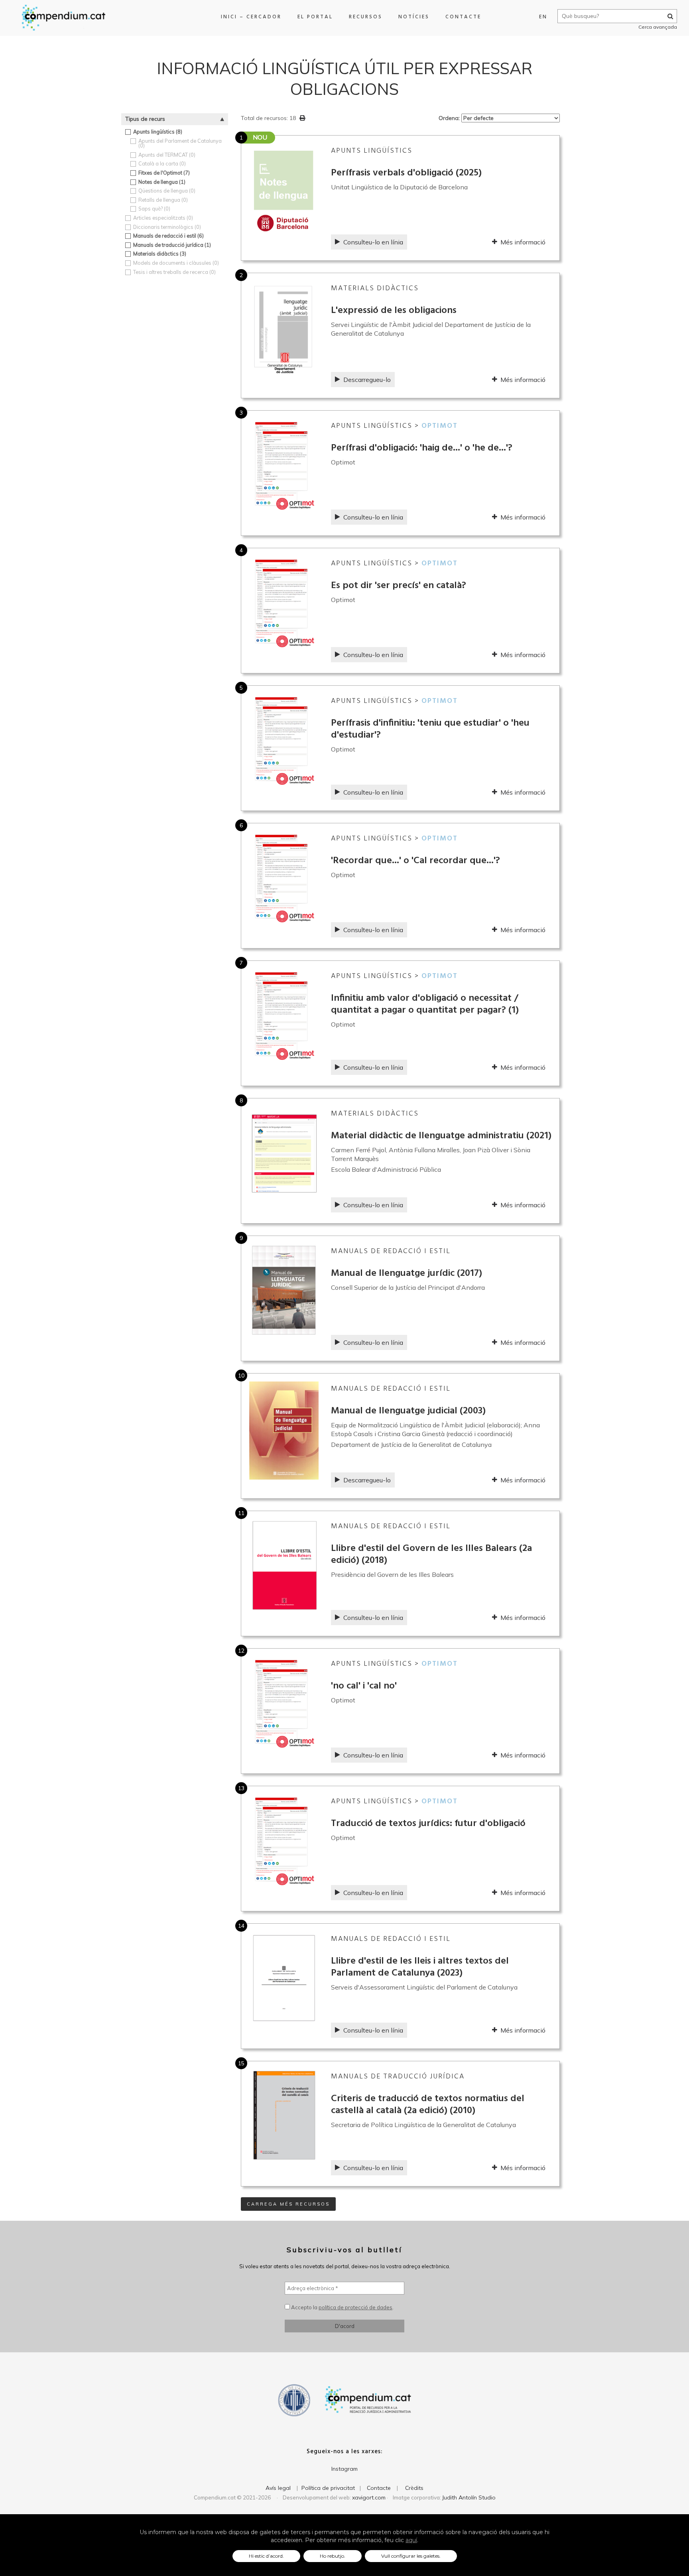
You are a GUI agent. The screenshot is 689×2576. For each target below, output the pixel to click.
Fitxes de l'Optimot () (164, 173)
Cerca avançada (658, 27)
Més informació (523, 242)
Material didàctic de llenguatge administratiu (441, 1136)
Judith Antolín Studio (469, 2497)
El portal (315, 17)
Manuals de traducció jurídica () (172, 245)
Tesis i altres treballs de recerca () (174, 272)
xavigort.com (369, 2497)
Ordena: (450, 118)
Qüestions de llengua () (167, 191)
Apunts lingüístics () (158, 132)
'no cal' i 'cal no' (364, 1686)
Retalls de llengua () (163, 200)
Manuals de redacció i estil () (168, 236)
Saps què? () (154, 209)
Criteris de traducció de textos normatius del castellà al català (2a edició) (428, 2105)
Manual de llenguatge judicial (408, 1411)
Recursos (366, 17)
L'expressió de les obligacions (394, 311)
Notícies (414, 17)
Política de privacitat (328, 2488)
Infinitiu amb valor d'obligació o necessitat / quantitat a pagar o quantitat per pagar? (425, 1004)
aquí (411, 2540)
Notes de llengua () (162, 182)
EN (543, 17)
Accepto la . (342, 2307)
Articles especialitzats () (163, 218)
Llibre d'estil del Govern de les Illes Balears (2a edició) (431, 1555)
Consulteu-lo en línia (373, 242)
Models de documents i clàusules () (176, 263)
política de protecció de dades (355, 2307)
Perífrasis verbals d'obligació (406, 173)
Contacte (463, 17)
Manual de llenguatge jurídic (407, 1273)
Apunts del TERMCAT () (167, 155)
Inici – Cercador (251, 17)
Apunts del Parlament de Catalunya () (180, 143)
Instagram (344, 2469)
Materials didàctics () (160, 254)
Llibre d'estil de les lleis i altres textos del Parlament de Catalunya (420, 1967)
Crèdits (414, 2488)
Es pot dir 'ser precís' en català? (399, 586)
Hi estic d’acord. (266, 2556)
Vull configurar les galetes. (411, 2556)
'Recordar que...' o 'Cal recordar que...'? (415, 861)
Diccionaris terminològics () (167, 227)
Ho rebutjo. (333, 2556)
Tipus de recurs (145, 119)
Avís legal (278, 2488)
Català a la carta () (162, 164)
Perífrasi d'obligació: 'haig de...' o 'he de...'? (422, 448)
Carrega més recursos (288, 2204)
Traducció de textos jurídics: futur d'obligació (428, 1824)
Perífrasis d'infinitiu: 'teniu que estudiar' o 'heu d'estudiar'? (430, 729)
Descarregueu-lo (367, 380)
